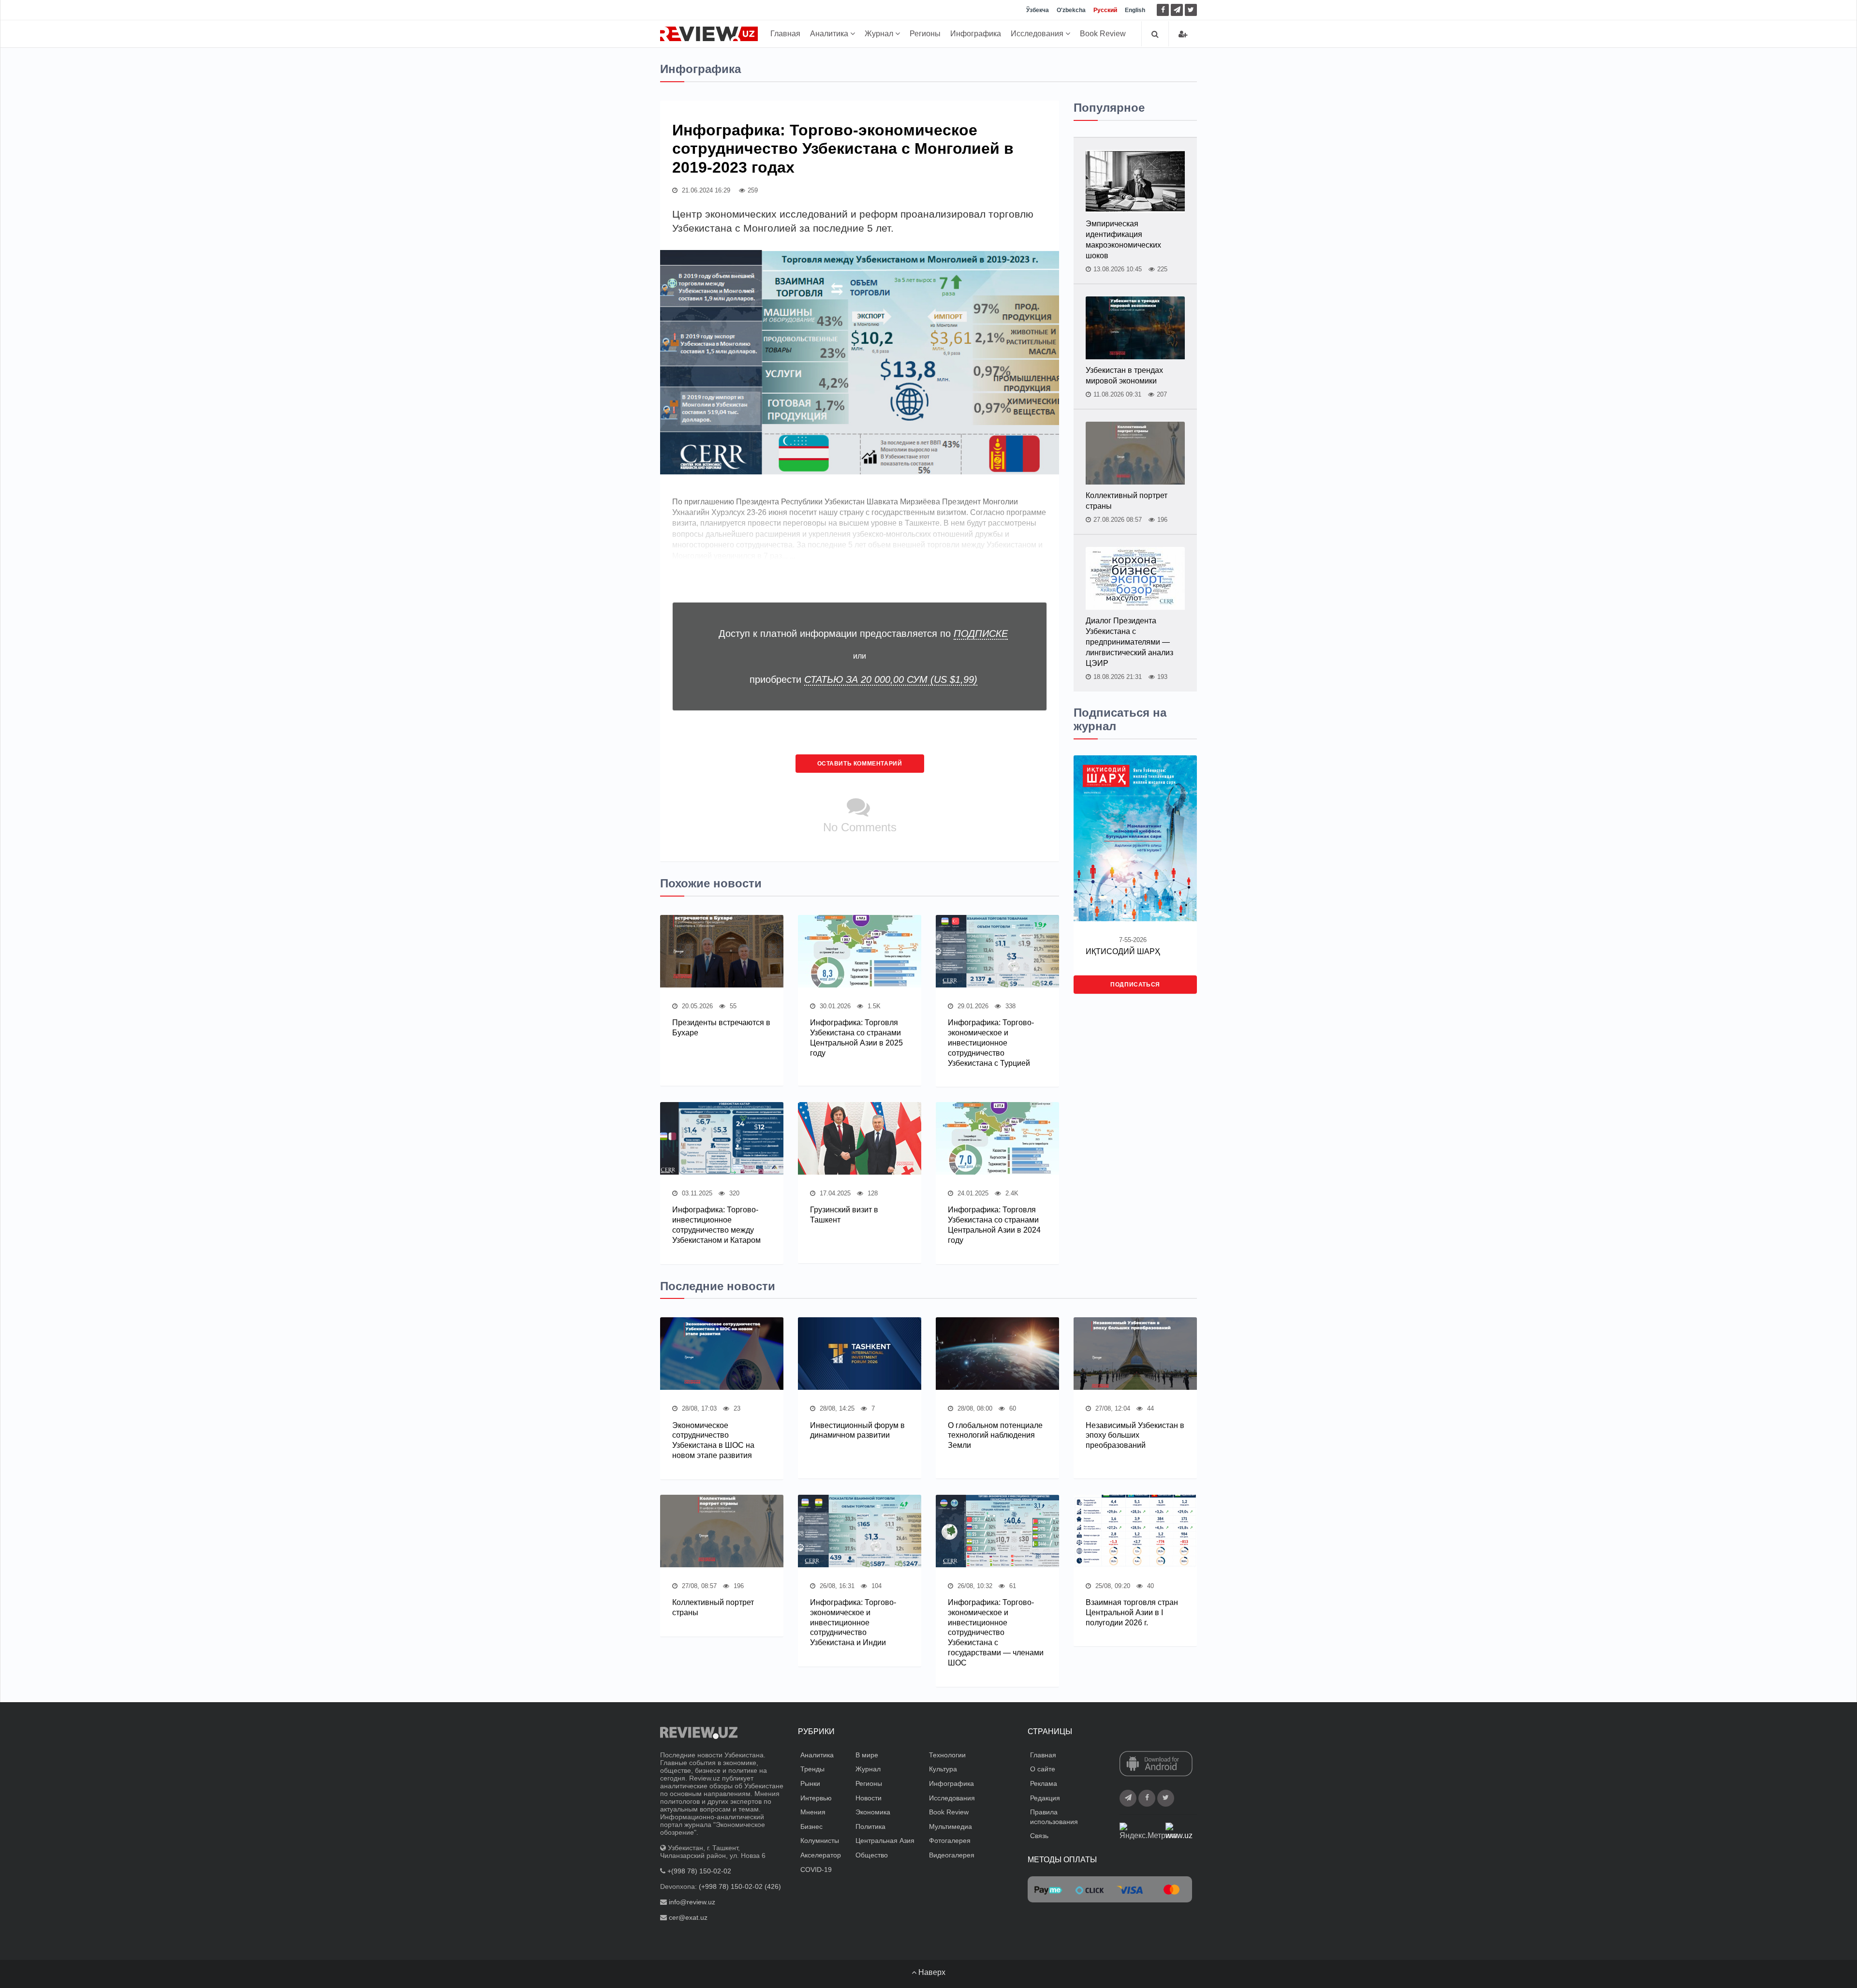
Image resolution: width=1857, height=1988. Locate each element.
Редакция (1045, 1798)
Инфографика (976, 34)
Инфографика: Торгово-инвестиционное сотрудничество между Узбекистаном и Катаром (716, 1225)
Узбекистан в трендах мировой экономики (1124, 376)
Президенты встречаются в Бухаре (721, 1028)
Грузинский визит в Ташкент (844, 1215)
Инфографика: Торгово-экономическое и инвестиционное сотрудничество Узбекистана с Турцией (991, 1043)
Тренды (812, 1769)
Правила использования (1054, 1817)
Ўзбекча (1038, 10)
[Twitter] (1191, 10)
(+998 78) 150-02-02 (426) (740, 1886)
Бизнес (811, 1826)
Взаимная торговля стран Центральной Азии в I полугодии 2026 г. (1132, 1612)
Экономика (873, 1812)
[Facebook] (1163, 10)
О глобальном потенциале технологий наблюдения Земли (995, 1436)
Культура (943, 1769)
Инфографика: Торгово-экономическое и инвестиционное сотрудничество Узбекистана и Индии (853, 1622)
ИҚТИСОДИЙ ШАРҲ (1123, 951)
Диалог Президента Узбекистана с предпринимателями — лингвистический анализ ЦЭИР (1129, 642)
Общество (872, 1855)
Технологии (947, 1755)
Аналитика (830, 34)
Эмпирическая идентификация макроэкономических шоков (1123, 240)
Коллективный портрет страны (1127, 501)
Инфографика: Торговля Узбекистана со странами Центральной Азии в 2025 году (856, 1038)
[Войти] (1183, 34)
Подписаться (1135, 985)
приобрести (863, 679)
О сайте (1043, 1769)
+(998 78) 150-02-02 (699, 1871)
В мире (867, 1755)
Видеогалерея (952, 1855)
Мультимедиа (951, 1826)
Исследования (1038, 34)
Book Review (1103, 34)
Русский (1105, 10)
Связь (1039, 1836)
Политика (870, 1826)
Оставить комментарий (860, 764)
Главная (785, 34)
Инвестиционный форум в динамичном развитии (857, 1430)
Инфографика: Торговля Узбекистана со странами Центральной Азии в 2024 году (994, 1225)
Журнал (880, 34)
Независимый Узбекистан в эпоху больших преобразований (1135, 1436)
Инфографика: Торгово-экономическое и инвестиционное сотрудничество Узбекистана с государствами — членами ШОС (996, 1633)
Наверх (931, 1972)
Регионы (925, 34)
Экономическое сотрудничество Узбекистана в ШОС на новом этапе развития (713, 1440)
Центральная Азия (885, 1841)
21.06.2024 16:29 (705, 190)
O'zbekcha (1071, 10)
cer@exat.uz (688, 1917)
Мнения (813, 1812)
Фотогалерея (950, 1841)
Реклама (1044, 1783)
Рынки (810, 1783)
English (1135, 10)
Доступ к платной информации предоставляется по (863, 633)
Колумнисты (820, 1841)
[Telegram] (1177, 10)
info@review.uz (692, 1902)
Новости (869, 1798)
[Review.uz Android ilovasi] (1156, 1765)
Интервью (816, 1798)
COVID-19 (816, 1870)
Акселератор (821, 1855)
